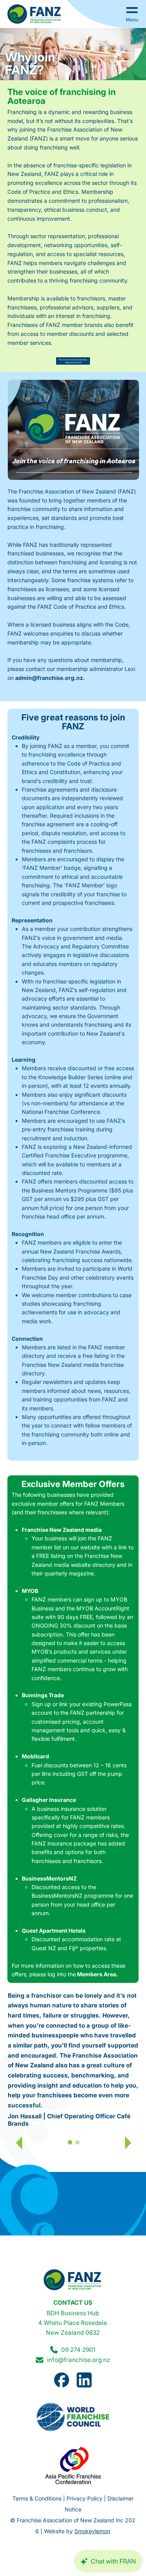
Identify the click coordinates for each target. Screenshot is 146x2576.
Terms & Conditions (37, 2498)
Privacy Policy (84, 2498)
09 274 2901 (78, 2350)
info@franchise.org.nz (78, 2360)
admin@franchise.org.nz (49, 678)
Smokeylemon (92, 2531)
